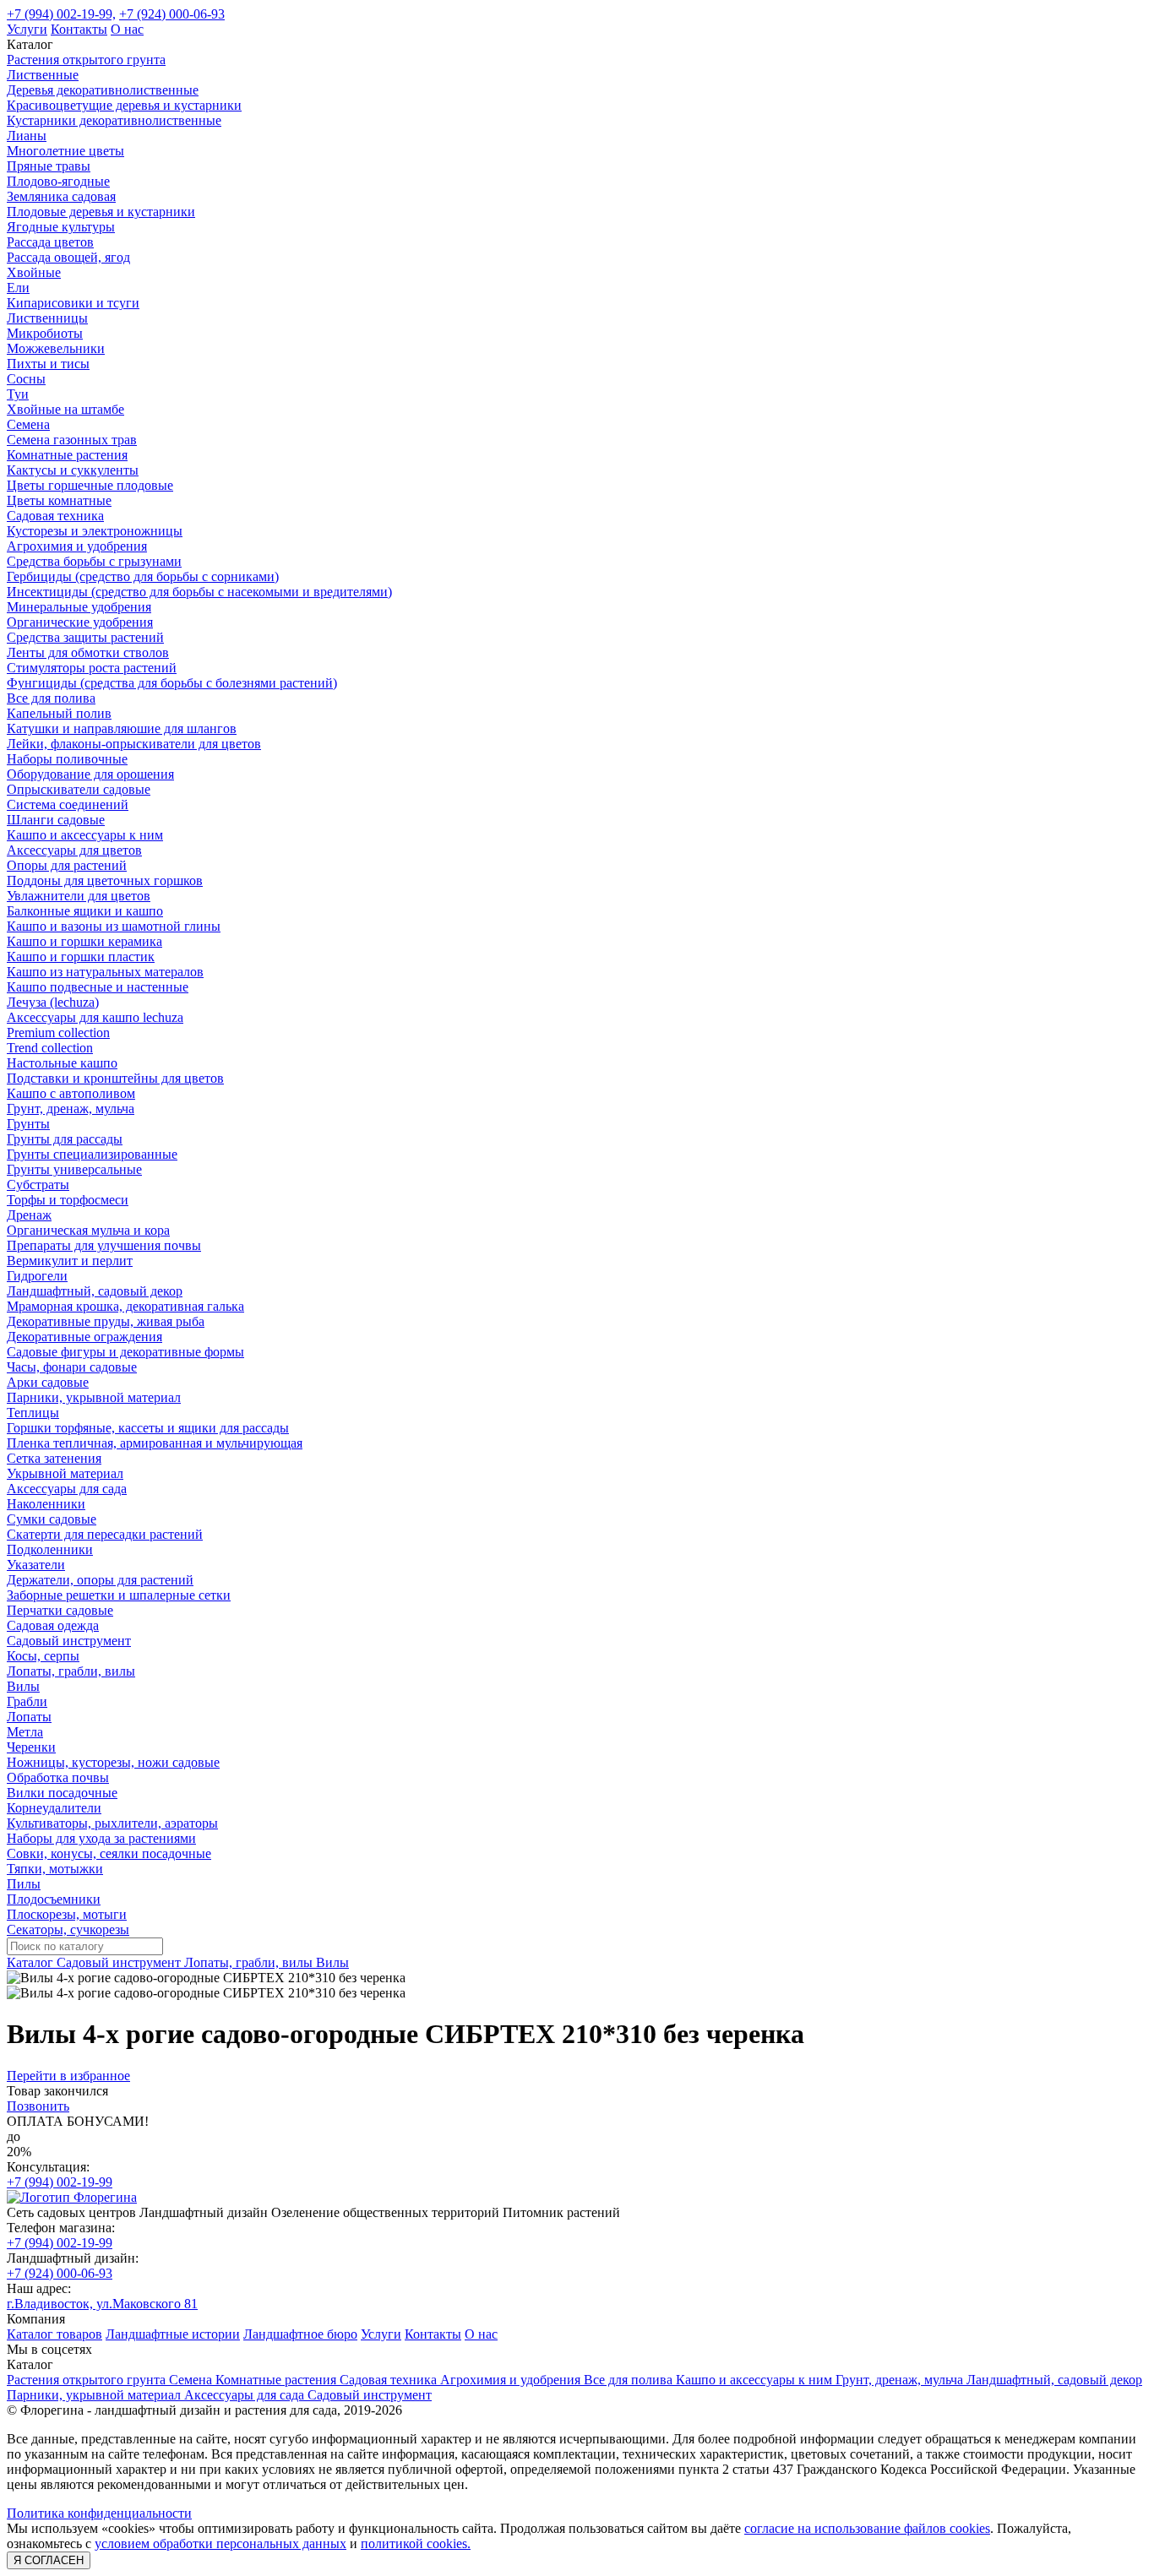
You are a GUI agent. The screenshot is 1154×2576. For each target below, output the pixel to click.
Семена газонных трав (72, 440)
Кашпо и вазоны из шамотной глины (114, 926)
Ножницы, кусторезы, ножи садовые (113, 1762)
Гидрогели (37, 1276)
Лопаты (29, 1717)
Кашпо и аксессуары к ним (85, 835)
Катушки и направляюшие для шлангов (122, 728)
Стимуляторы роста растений (92, 668)
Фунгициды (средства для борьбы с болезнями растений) (172, 683)
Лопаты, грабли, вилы (71, 1671)
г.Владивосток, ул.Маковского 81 (102, 2304)
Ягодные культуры (61, 227)
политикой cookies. (416, 2543)
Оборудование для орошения (90, 774)
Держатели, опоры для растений (100, 1580)
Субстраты (38, 1185)
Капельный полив (59, 713)
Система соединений (68, 804)
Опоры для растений (67, 865)
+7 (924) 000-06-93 (172, 14)
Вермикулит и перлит (70, 1261)
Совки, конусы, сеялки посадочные (109, 1853)
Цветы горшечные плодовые (90, 485)
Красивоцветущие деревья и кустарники (124, 105)
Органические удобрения (80, 622)
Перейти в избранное (68, 2076)
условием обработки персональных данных (220, 2543)
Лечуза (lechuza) (53, 1002)
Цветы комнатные (59, 500)
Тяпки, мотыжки (55, 1869)
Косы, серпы (43, 1656)
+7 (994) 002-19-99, (61, 14)
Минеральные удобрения (79, 607)
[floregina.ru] (72, 2197)
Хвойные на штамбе (65, 409)
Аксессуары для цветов (74, 850)
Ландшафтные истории (173, 2334)
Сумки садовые (52, 1519)
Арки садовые (48, 1382)
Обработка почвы (58, 1777)
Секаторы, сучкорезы (68, 1929)
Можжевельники (56, 348)
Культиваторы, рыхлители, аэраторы (112, 1823)
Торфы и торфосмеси (68, 1200)
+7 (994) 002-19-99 (60, 2182)
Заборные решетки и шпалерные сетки (119, 1595)
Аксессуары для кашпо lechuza (95, 1017)
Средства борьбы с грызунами (94, 561)
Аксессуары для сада (67, 1489)
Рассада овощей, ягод (68, 257)
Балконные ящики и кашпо (85, 911)
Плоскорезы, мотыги (67, 1914)
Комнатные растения (67, 455)
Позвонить (38, 2106)
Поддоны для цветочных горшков (105, 880)
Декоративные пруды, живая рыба (106, 1321)
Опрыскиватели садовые (79, 789)
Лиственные (43, 75)
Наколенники (46, 1504)
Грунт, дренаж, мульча (71, 1109)
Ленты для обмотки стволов (88, 652)
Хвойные (34, 272)
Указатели (36, 1565)
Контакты (79, 29)
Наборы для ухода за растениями (101, 1838)
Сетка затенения (54, 1458)
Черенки (31, 1747)
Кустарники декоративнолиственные (114, 120)
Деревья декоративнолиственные (103, 90)
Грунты (28, 1124)
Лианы (27, 136)
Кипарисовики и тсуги (73, 303)
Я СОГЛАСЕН (49, 2560)
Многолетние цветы (65, 151)
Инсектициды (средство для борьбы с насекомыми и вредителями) (199, 592)
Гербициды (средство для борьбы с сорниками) (143, 576)
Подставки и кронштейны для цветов (115, 1078)
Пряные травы (49, 166)
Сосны (26, 379)
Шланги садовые (56, 820)
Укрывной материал (65, 1473)
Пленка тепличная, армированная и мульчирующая (155, 1443)
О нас (127, 29)
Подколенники (50, 1549)
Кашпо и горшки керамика (84, 941)
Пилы (24, 1884)
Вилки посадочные (62, 1793)
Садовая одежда (53, 1625)
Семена (28, 424)
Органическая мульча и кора (88, 1230)
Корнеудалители (54, 1808)
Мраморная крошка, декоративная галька (125, 1306)
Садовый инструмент (69, 1641)
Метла (25, 1732)
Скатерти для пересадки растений (105, 1534)
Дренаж (29, 1215)
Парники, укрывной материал (94, 1397)
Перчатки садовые (60, 1610)
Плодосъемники (54, 1899)
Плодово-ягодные (58, 181)
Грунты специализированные (92, 1154)
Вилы (23, 1686)
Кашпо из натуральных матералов (105, 972)
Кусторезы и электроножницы (95, 531)
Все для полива (51, 698)
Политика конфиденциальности (99, 2513)
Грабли (27, 1701)
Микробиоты (45, 333)
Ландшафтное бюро (300, 2334)
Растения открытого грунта (86, 60)
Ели (18, 288)
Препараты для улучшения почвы (104, 1245)
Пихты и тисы (48, 364)
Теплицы (33, 1413)
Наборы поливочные (67, 759)
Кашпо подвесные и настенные (98, 987)
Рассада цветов (50, 242)
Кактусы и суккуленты (73, 470)
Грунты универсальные (74, 1169)
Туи (18, 394)
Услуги (27, 29)
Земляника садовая (61, 196)
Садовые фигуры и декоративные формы (125, 1352)
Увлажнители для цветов (79, 896)
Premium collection (58, 1033)
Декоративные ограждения (84, 1337)
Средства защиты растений (85, 637)
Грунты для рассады (65, 1139)
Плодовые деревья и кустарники (101, 212)
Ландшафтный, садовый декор (95, 1291)
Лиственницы (47, 318)
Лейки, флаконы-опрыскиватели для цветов (134, 744)
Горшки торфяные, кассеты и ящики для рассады (148, 1428)
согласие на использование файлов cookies (867, 2528)
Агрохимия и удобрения (77, 546)
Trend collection (50, 1048)
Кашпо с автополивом (71, 1093)
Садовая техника (55, 516)
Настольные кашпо (62, 1063)
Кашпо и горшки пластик (81, 956)
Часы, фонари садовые (72, 1367)
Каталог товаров (54, 2334)
